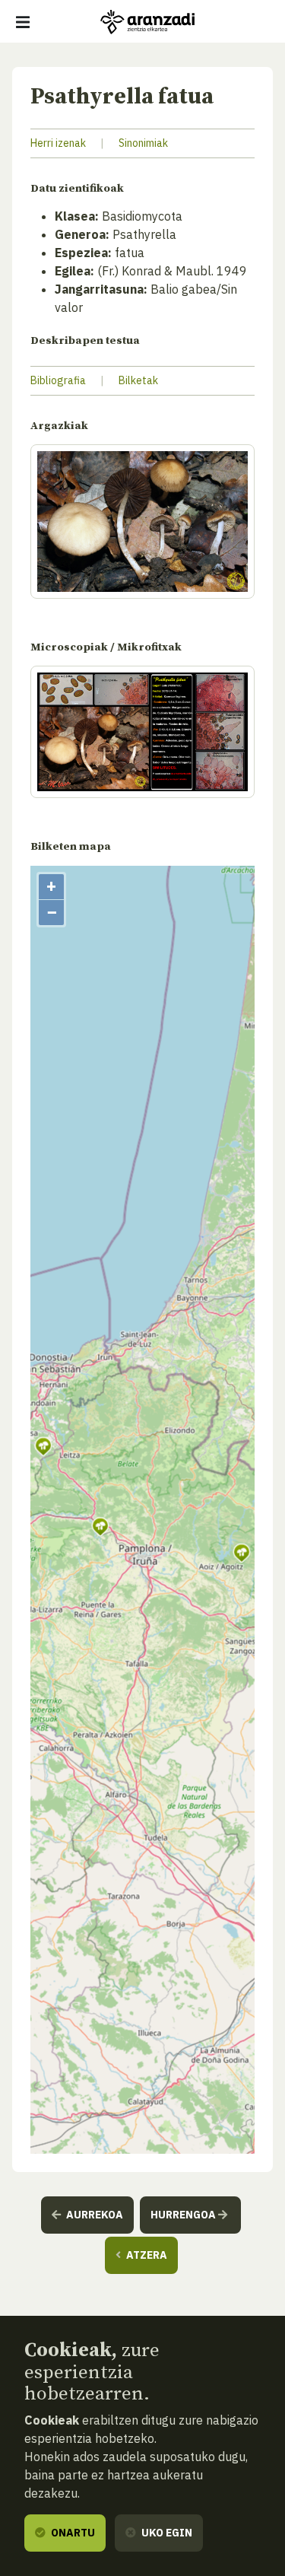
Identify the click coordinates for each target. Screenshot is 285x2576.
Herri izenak (58, 143)
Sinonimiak (143, 143)
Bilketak (138, 380)
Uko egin (166, 2533)
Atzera (146, 2255)
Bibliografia (58, 380)
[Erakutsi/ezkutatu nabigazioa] (23, 22)
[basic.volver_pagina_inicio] (147, 22)
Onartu (72, 2533)
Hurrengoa (184, 2215)
